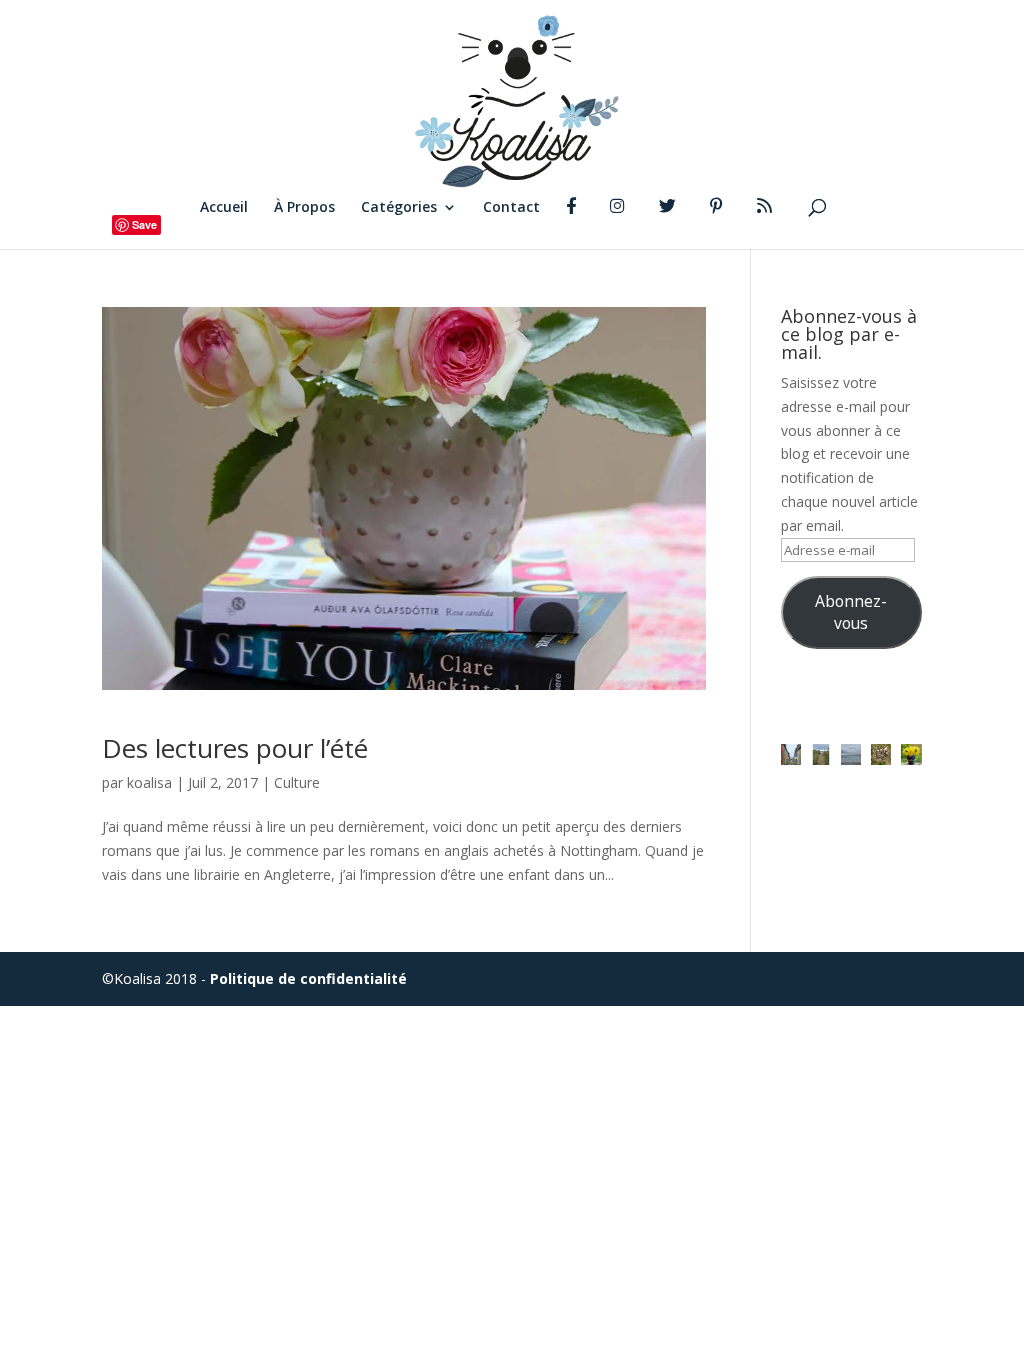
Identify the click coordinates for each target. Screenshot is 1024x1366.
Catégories (399, 208)
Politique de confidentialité (308, 978)
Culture (297, 782)
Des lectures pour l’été (235, 748)
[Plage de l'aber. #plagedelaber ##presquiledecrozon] (851, 754)
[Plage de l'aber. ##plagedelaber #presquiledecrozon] (821, 754)
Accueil (224, 208)
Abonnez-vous (851, 612)
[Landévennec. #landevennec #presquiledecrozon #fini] (791, 754)
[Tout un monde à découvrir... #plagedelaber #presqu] (881, 754)
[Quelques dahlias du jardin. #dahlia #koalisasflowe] (911, 754)
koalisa (149, 782)
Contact (511, 208)
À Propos (304, 208)
